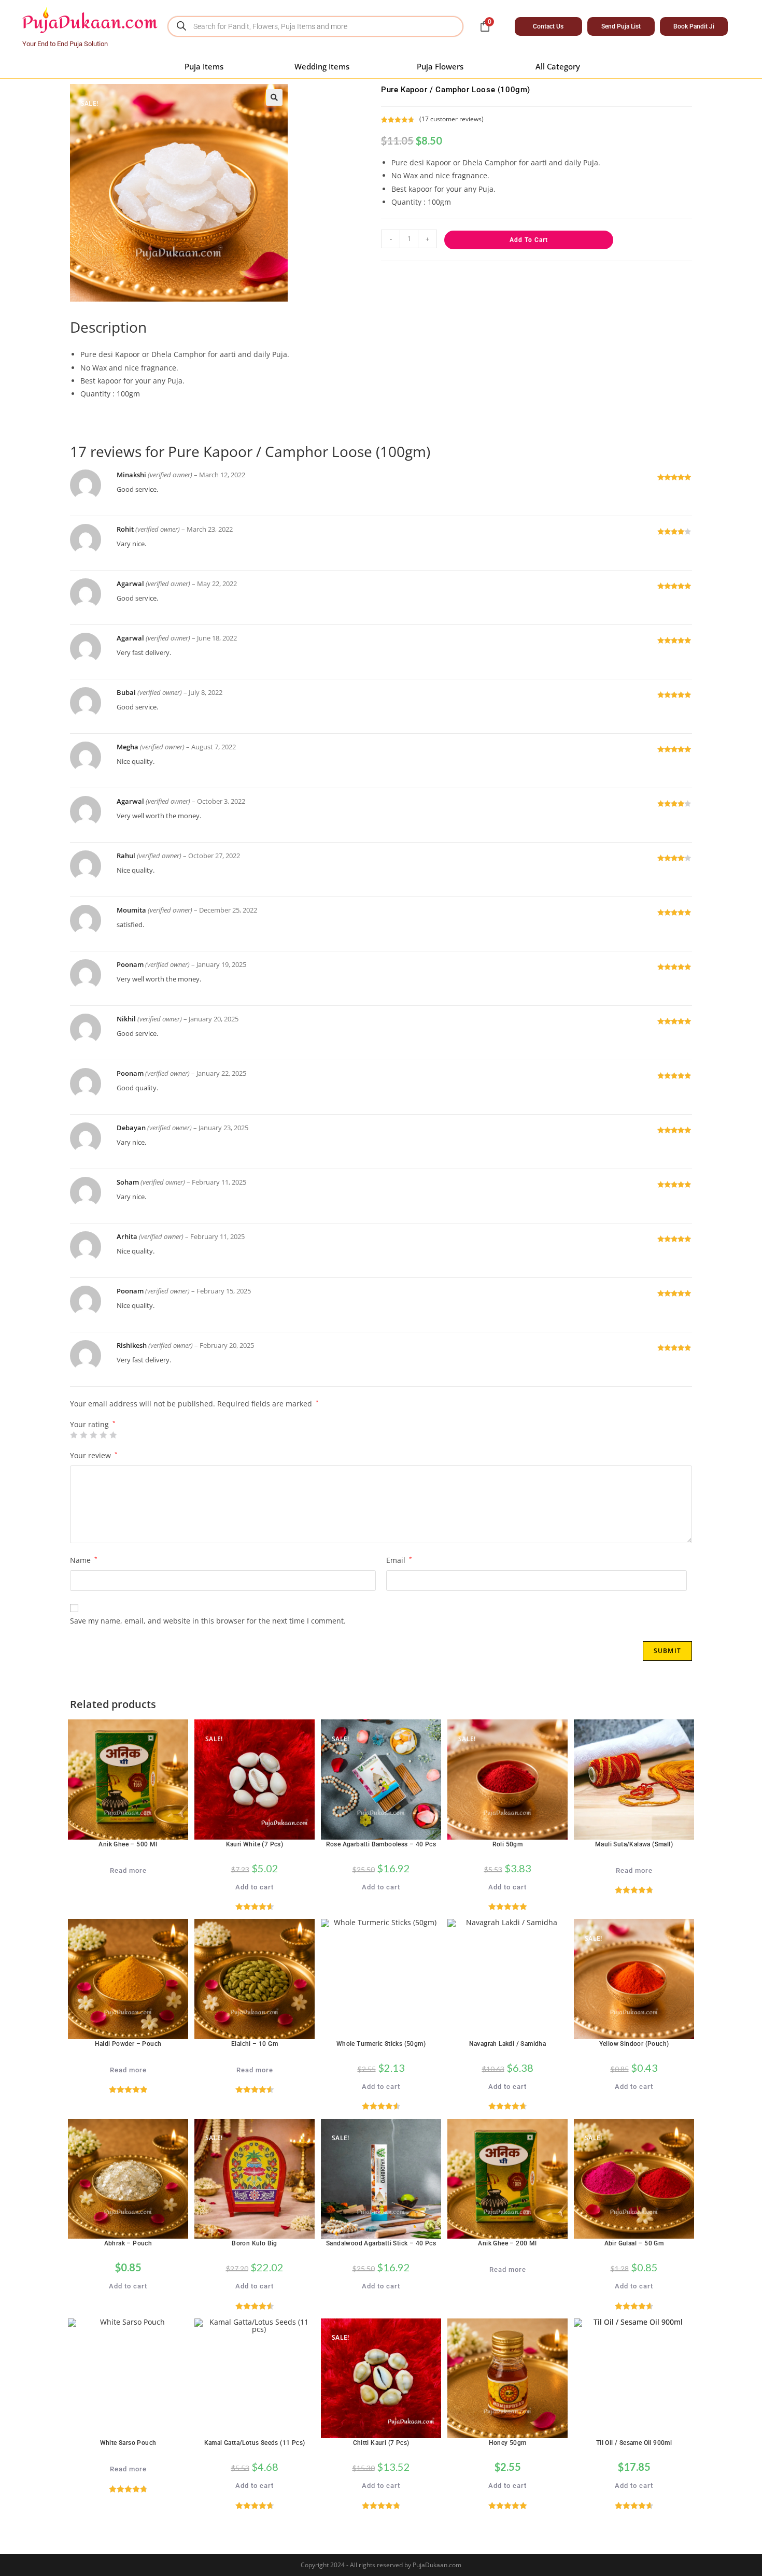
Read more (128, 1870)
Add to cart (529, 240)
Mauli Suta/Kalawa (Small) (634, 1844)
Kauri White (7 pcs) (255, 1844)
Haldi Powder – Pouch (128, 2044)
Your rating (93, 1425)
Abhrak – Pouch (128, 2243)
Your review (94, 1455)
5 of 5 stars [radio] (113, 1435)
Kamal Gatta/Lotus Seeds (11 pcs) (255, 2443)
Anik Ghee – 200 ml (507, 2243)
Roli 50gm (508, 1844)
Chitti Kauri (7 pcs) (381, 2443)
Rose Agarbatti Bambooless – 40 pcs (381, 1844)
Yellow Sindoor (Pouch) (634, 2044)
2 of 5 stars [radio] (83, 1435)
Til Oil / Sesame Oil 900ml (634, 2443)
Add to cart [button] (255, 1887)
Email (399, 1560)
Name (84, 1560)
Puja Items (204, 66)
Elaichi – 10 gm (255, 2044)
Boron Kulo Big (255, 2243)
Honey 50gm (508, 2443)
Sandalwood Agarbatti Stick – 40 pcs (381, 2243)
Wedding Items (322, 66)
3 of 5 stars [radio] (93, 1435)
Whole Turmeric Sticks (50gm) (381, 2044)
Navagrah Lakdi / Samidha (508, 2044)
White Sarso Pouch (128, 2443)
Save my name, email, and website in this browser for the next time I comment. (208, 1621)
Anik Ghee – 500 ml (128, 1844)
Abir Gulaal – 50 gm (634, 2243)
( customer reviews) (451, 119)
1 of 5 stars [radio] (74, 1435)
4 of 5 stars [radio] (103, 1435)
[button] (274, 97)
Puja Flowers (440, 66)
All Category (558, 66)
